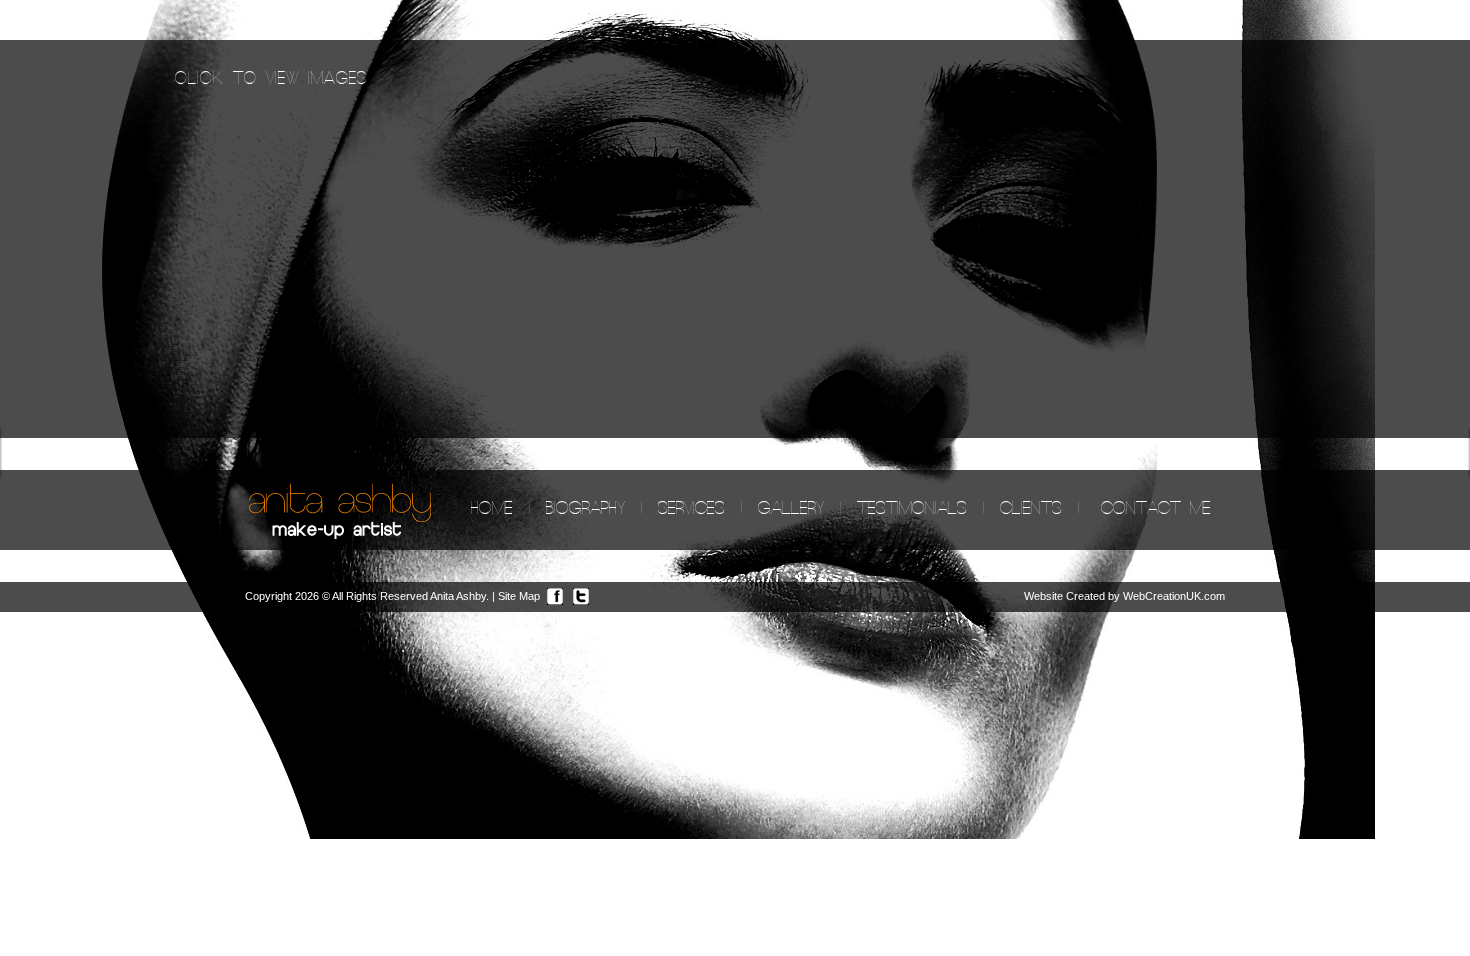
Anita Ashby (458, 596)
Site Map (519, 596)
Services (691, 509)
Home (492, 509)
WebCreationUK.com (1174, 596)
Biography (585, 509)
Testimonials (912, 509)
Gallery (791, 509)
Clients (1031, 509)
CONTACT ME (1156, 509)
